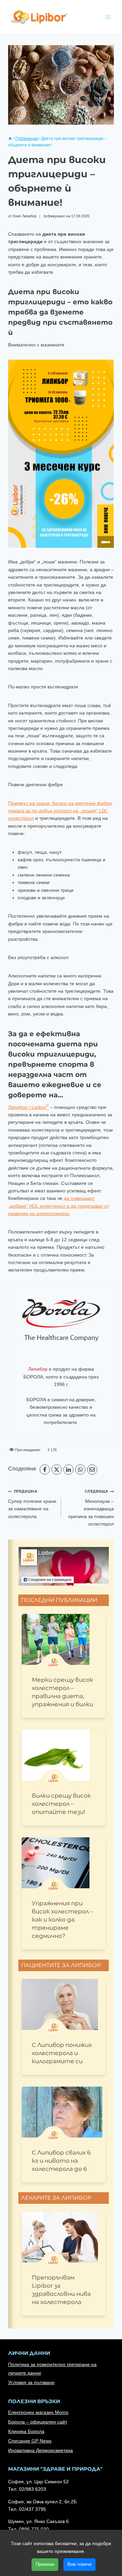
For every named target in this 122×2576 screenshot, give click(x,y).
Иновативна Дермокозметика (40, 2450)
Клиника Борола (26, 2431)
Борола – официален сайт (38, 2422)
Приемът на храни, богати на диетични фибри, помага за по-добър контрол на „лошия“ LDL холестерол (61, 811)
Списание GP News (30, 2441)
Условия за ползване (31, 2382)
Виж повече (79, 2564)
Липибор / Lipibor (28, 1107)
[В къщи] (10, 139)
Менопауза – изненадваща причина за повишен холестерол (91, 1508)
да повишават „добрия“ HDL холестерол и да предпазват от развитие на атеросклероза (59, 1206)
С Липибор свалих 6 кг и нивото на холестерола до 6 (61, 2161)
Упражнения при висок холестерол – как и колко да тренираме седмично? (63, 1920)
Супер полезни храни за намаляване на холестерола (32, 1504)
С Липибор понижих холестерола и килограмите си (62, 2053)
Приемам (45, 2564)
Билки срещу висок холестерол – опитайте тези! (61, 1804)
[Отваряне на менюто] (108, 17)
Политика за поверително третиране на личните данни (52, 2369)
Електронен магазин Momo (38, 2412)
